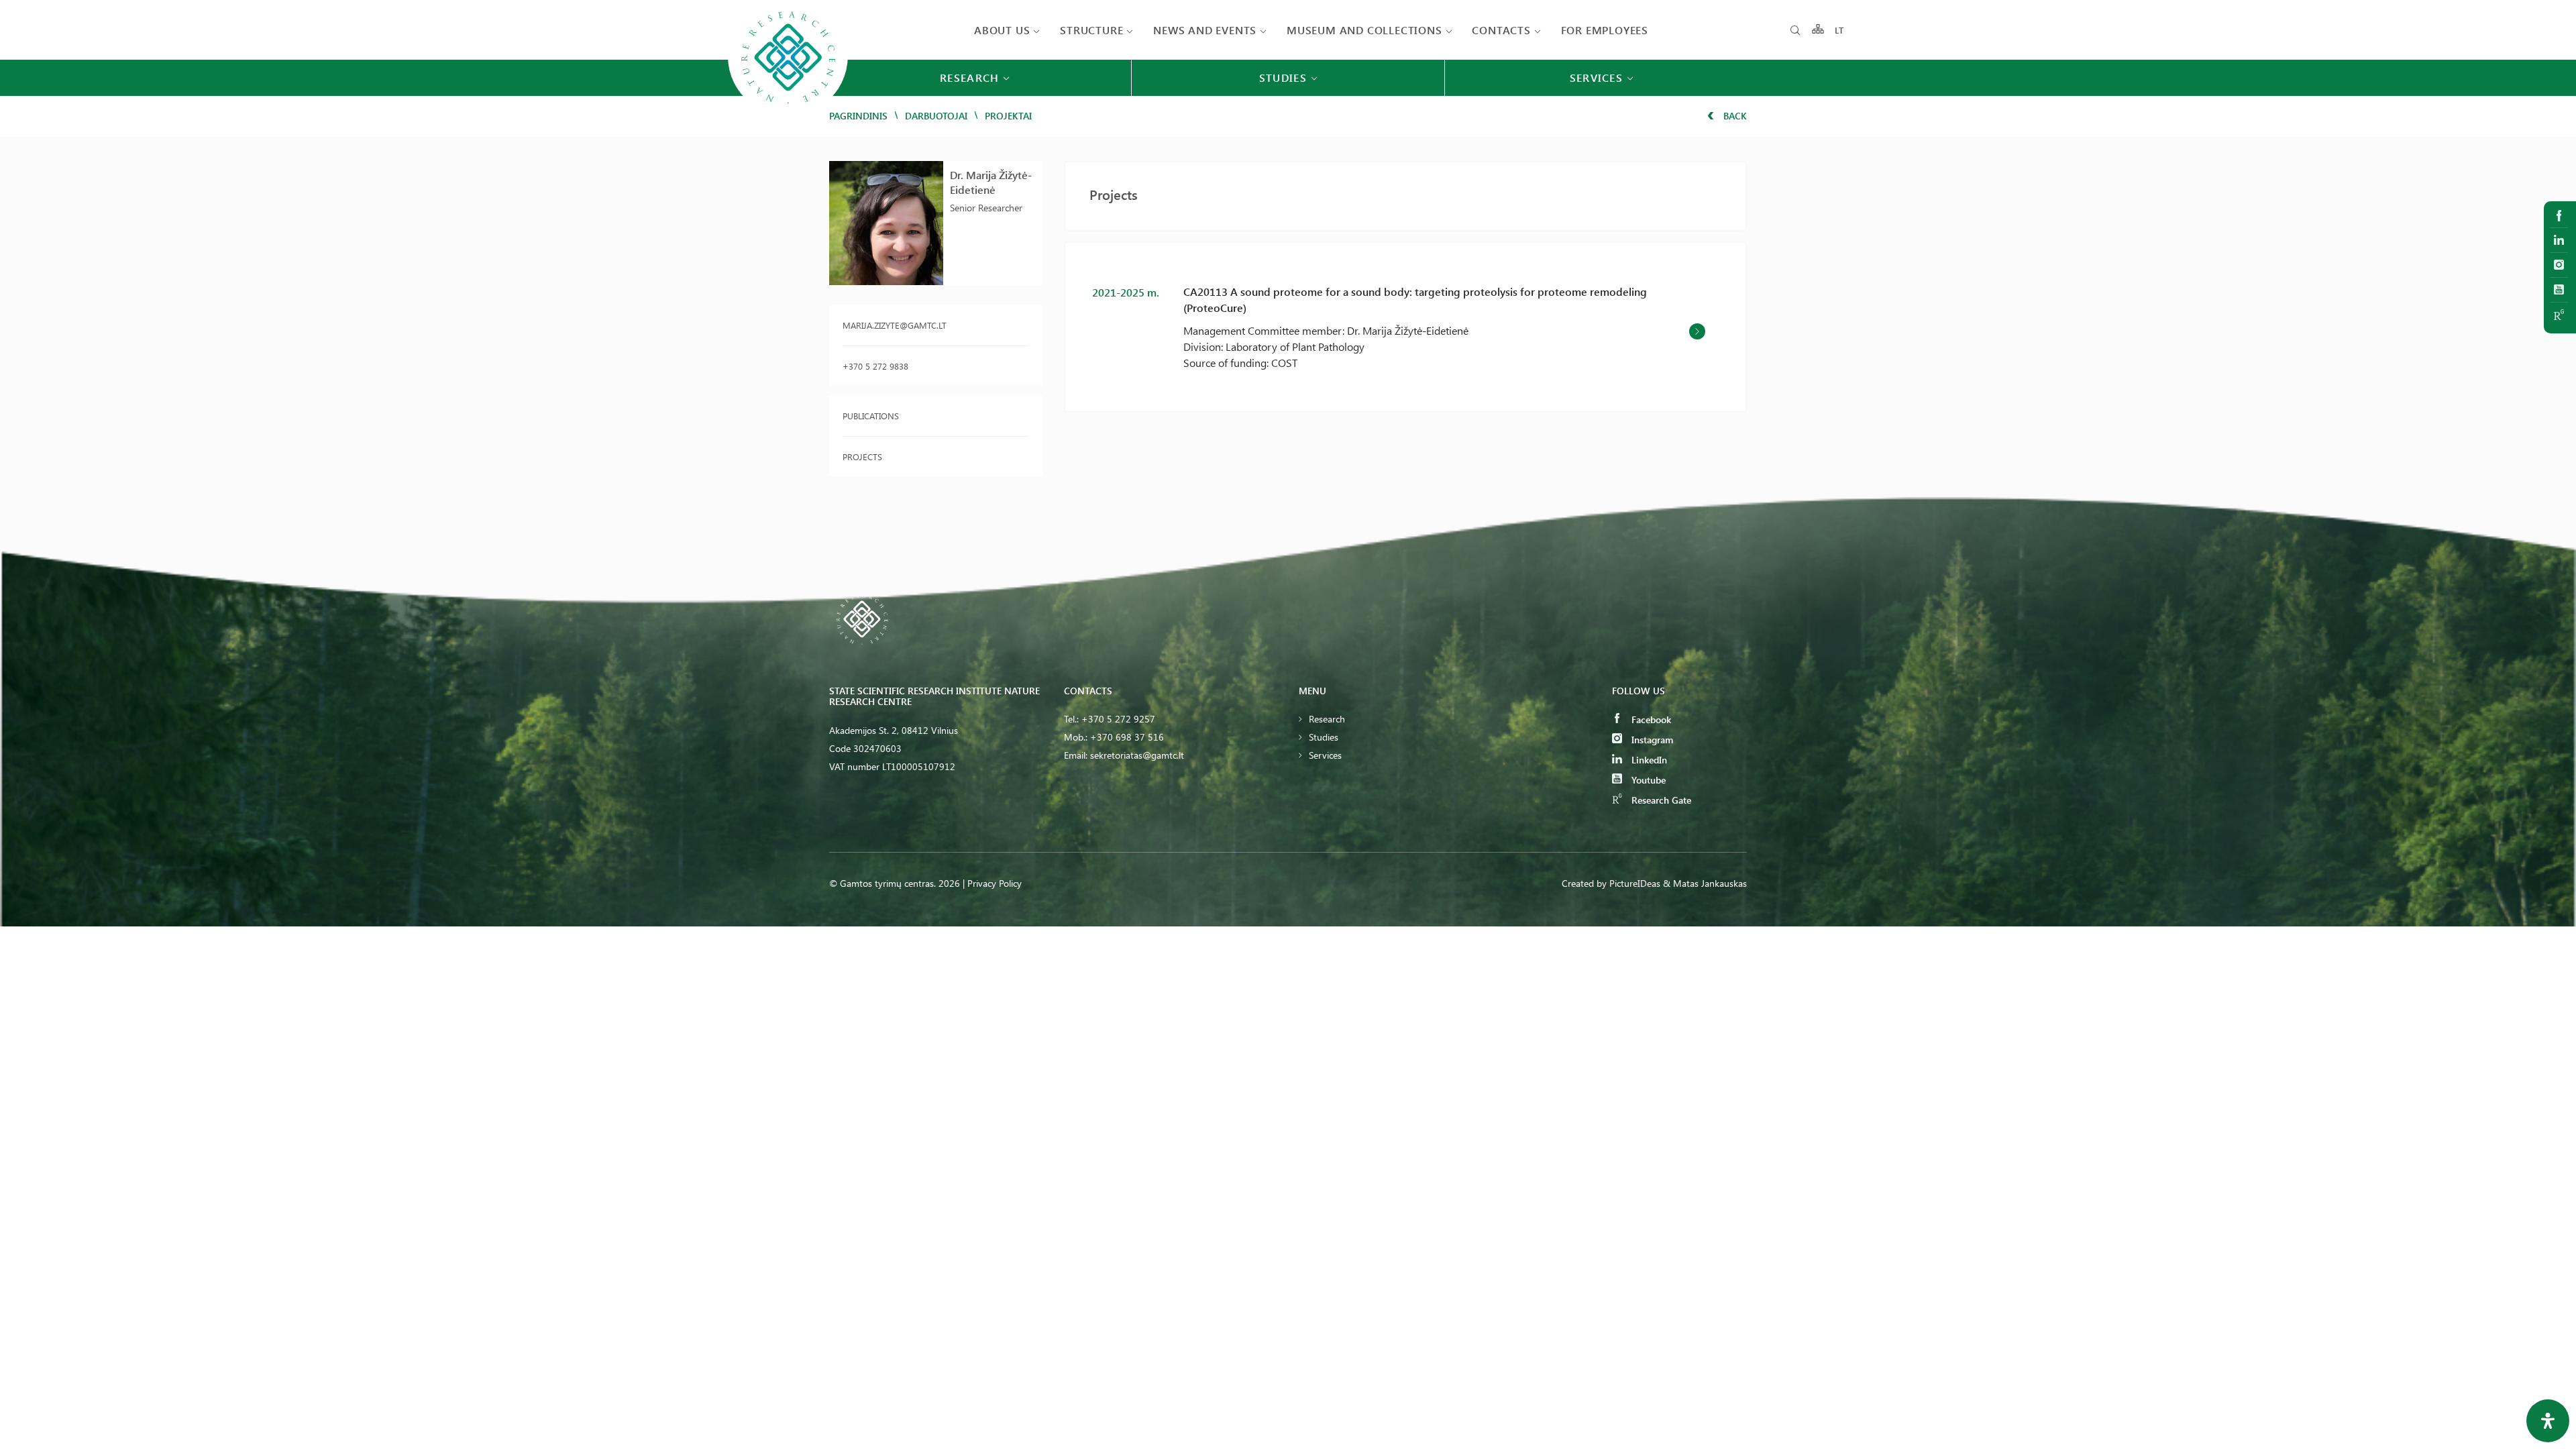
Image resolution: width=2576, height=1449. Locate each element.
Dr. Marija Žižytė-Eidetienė (991, 182)
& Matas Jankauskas (1705, 883)
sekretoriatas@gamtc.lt (1137, 755)
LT (1840, 30)
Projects (862, 457)
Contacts (1501, 30)
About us (1002, 30)
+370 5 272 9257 (1118, 719)
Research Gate (1660, 800)
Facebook (1650, 719)
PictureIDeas (1635, 883)
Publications (871, 416)
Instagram (1651, 740)
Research (1327, 719)
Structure (1091, 30)
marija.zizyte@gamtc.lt (895, 325)
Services (1325, 755)
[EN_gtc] (788, 115)
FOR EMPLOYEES (1605, 30)
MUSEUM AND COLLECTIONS (1364, 30)
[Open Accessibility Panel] (2548, 1421)
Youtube (1647, 780)
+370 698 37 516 (1127, 737)
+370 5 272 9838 (875, 366)
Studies (1324, 737)
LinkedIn (1648, 760)
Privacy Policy (995, 883)
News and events (1205, 30)
